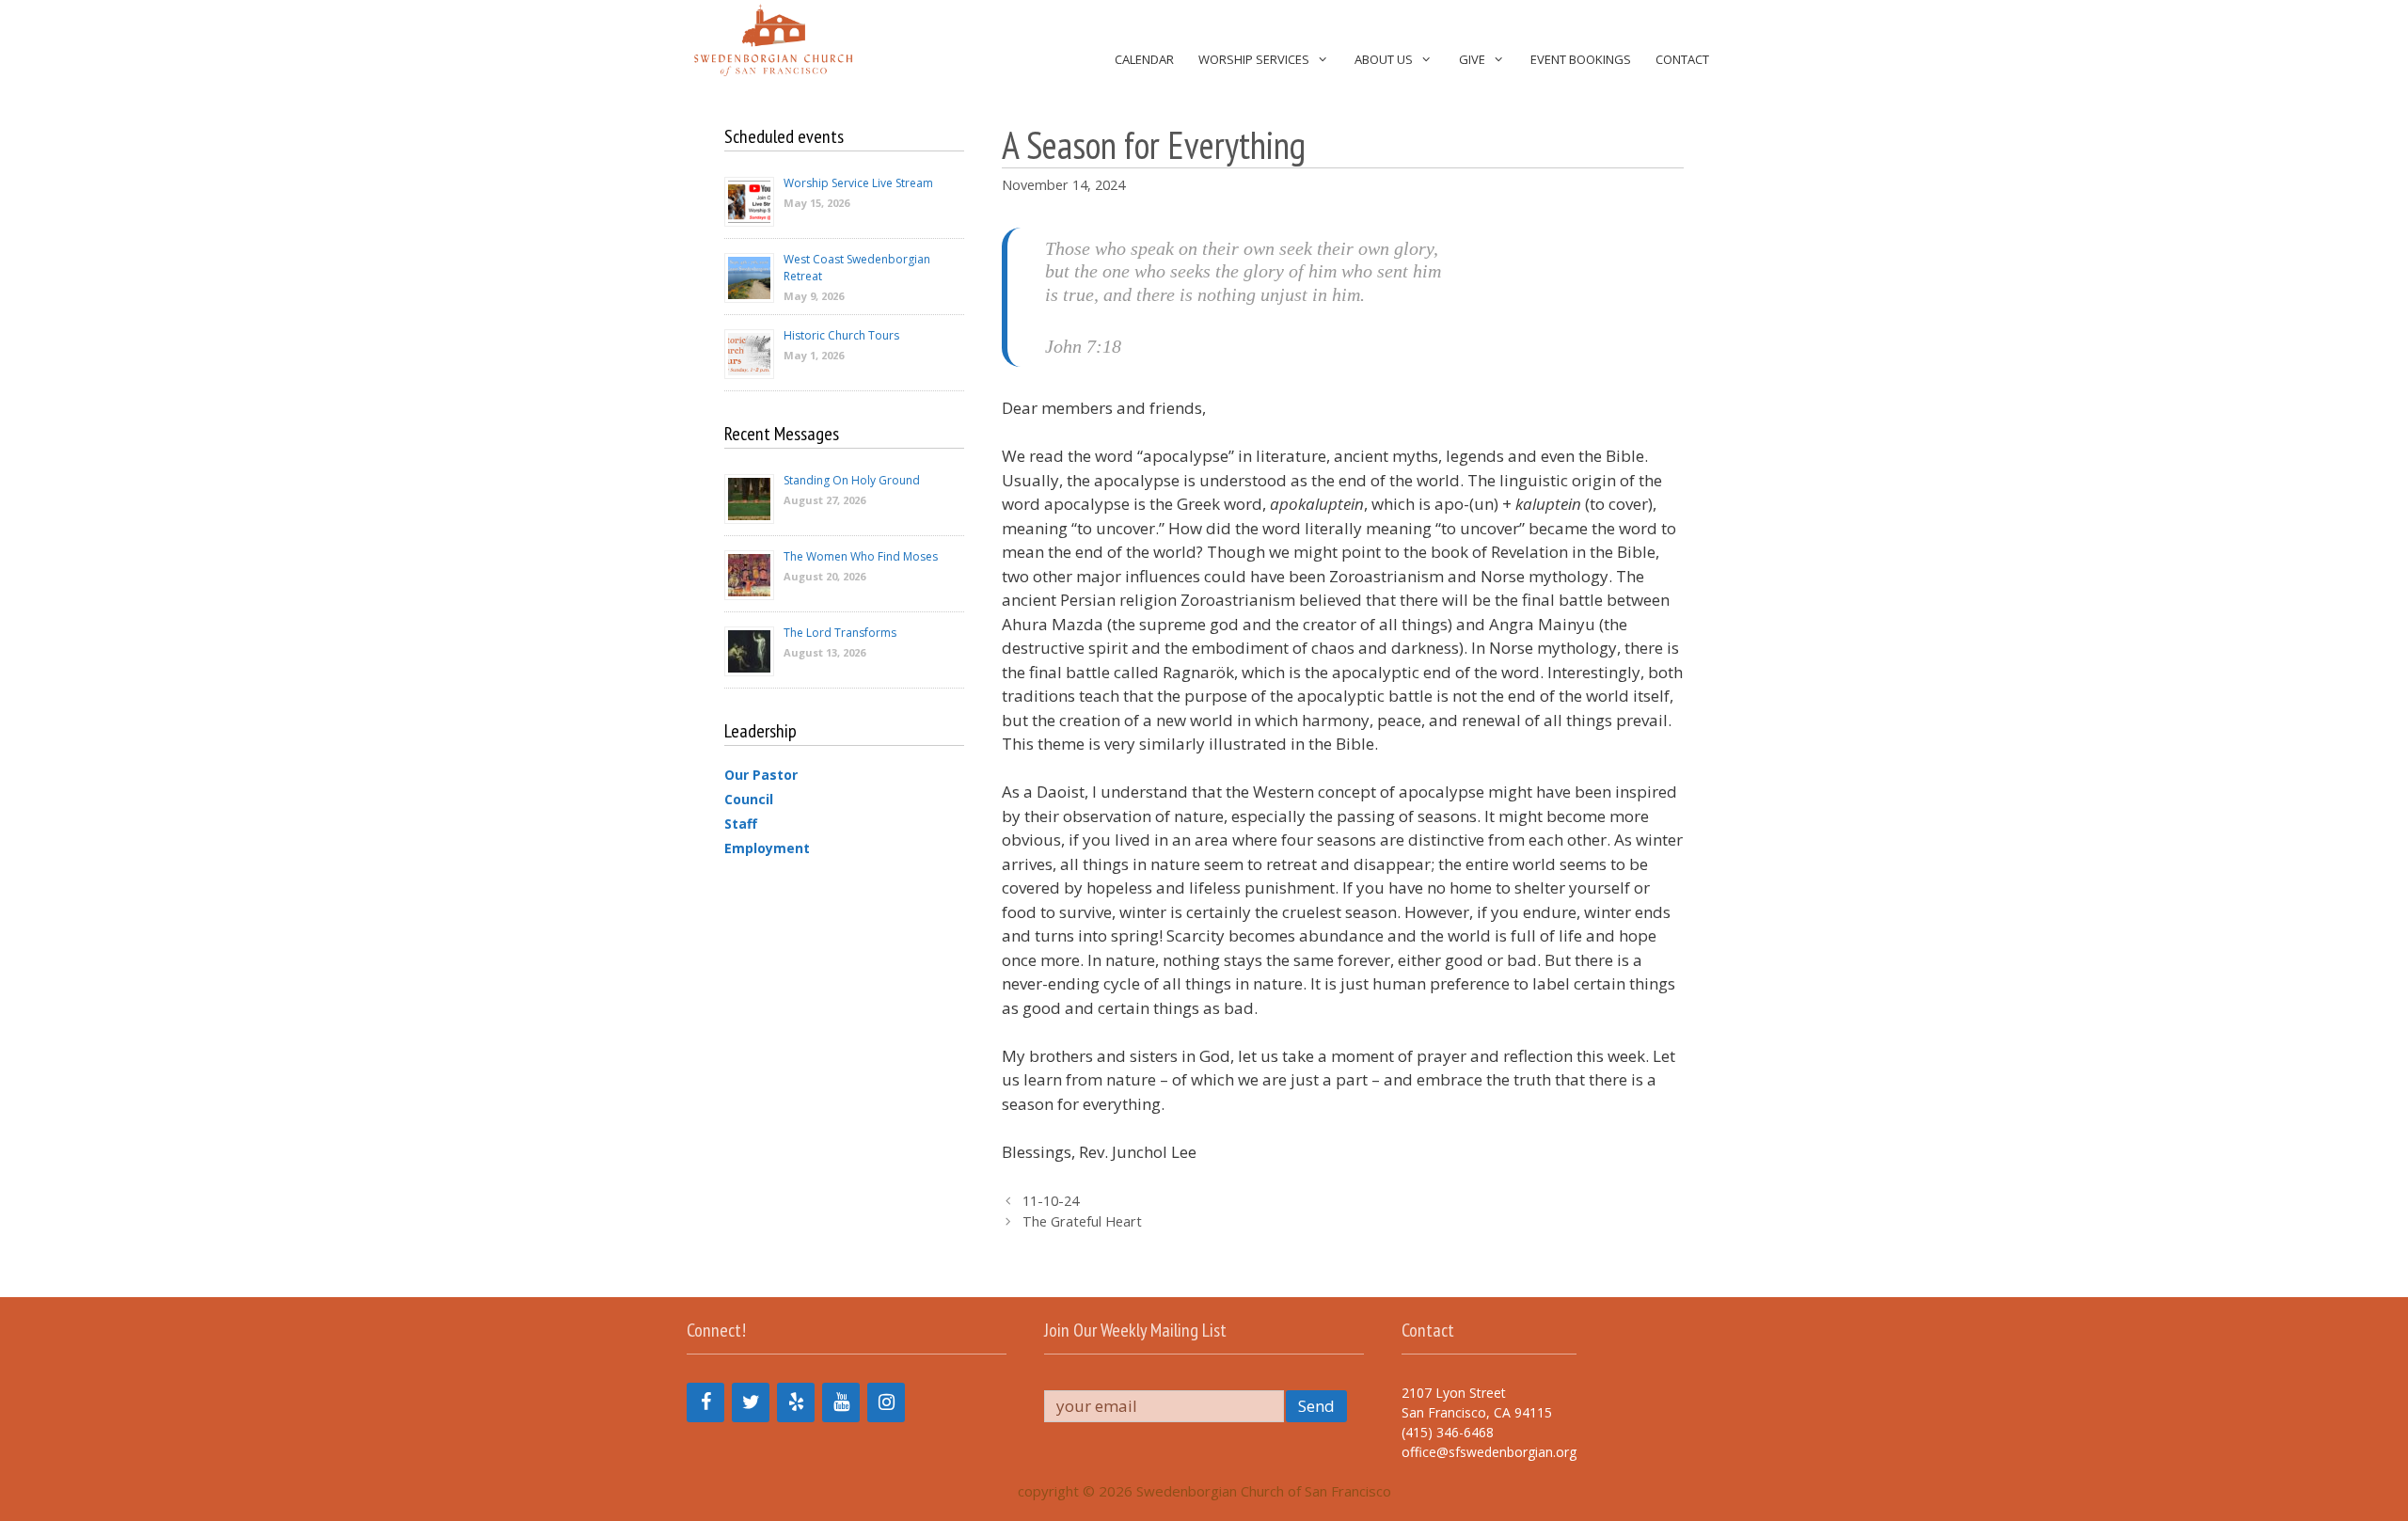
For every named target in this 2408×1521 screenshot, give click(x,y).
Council (749, 799)
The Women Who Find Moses (861, 556)
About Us (1384, 59)
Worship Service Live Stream (858, 183)
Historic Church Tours (841, 335)
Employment (767, 848)
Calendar (1144, 59)
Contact (1682, 59)
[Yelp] (796, 1402)
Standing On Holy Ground (852, 480)
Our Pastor (761, 775)
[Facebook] (705, 1402)
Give (1472, 59)
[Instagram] (886, 1402)
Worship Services (1254, 59)
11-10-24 (1051, 1201)
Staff (741, 824)
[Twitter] (751, 1402)
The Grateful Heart (1082, 1221)
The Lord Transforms (840, 633)
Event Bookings (1581, 59)
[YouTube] (841, 1402)
